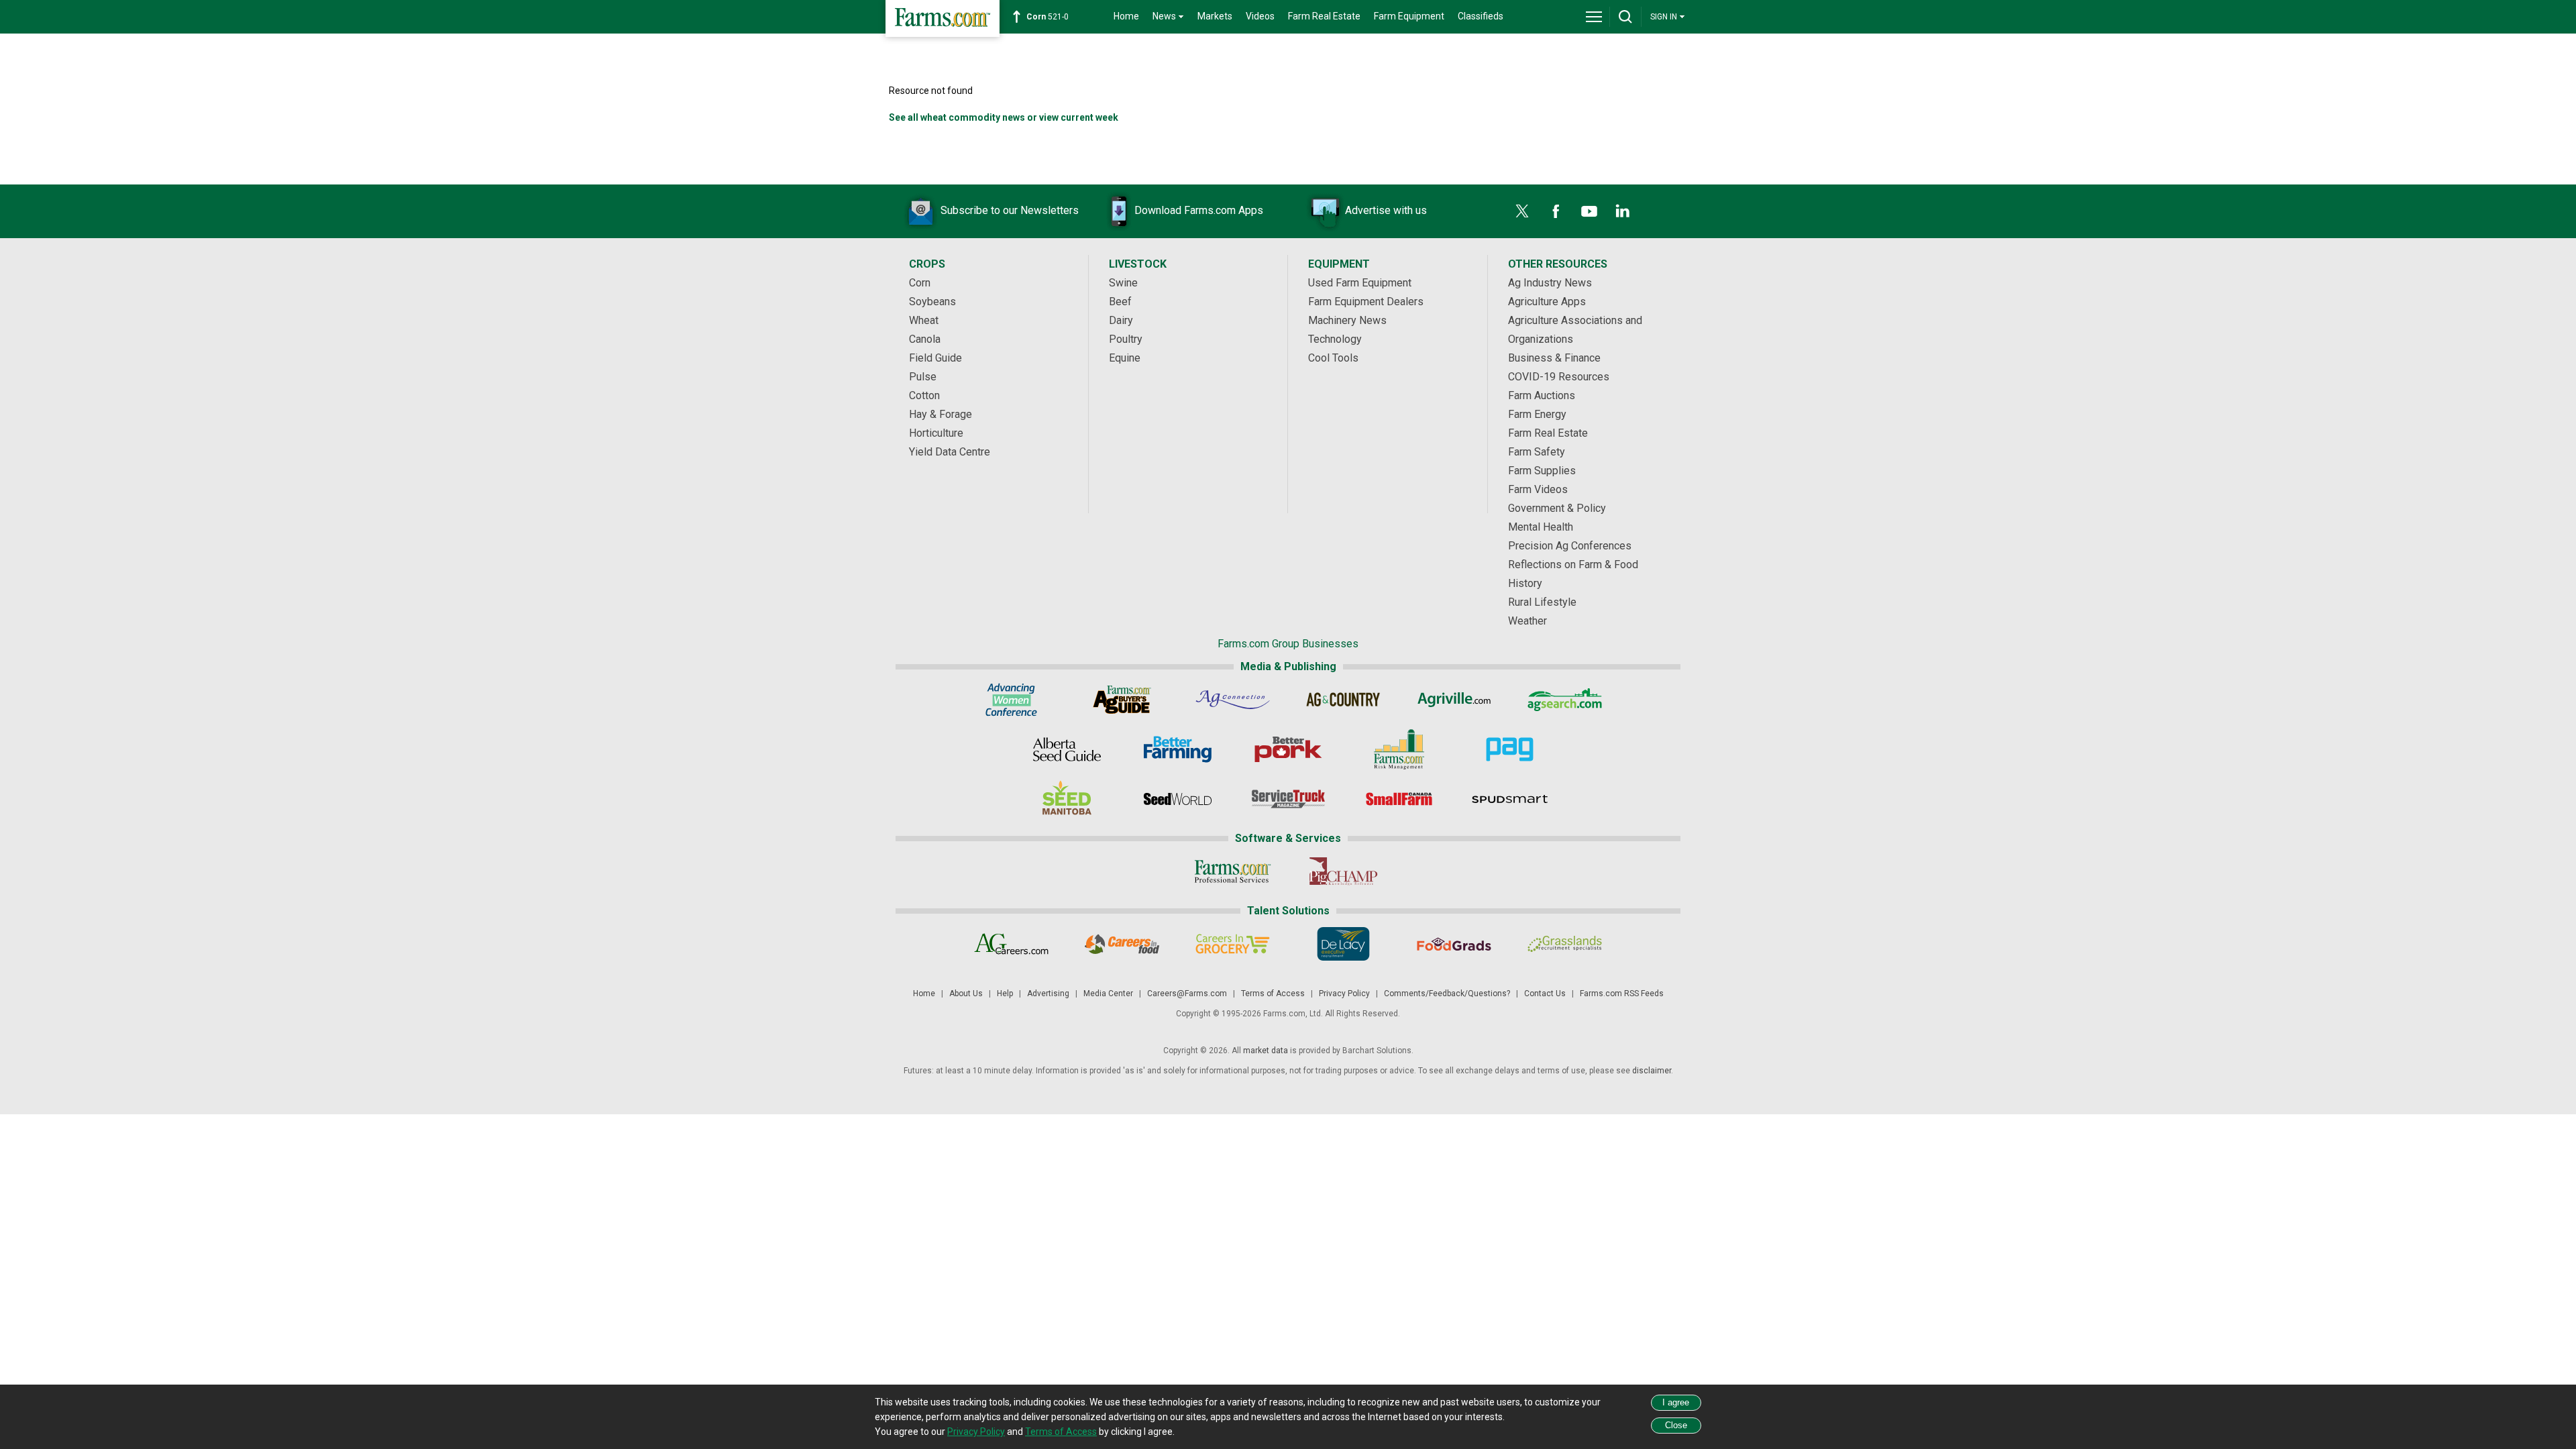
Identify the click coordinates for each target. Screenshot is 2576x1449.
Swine (1123, 283)
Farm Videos (1538, 489)
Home (1126, 16)
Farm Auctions (1542, 395)
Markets (1215, 16)
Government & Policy (1557, 508)
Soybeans (932, 302)
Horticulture (936, 433)
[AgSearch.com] (1565, 700)
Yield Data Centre (950, 452)
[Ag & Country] (1343, 700)
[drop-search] (1625, 17)
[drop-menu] (1594, 17)
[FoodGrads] (1454, 944)
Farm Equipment (1409, 16)
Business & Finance (1554, 358)
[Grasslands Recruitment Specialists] (1565, 944)
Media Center (1108, 994)
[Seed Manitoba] (1067, 799)
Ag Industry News (1550, 283)
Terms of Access (1273, 994)
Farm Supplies (1542, 471)
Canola (925, 339)
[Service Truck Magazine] (1288, 799)
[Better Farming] (1178, 749)
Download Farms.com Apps (1199, 210)
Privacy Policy (1344, 994)
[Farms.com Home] (943, 18)
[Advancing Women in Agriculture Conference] (1011, 700)
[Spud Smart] (1510, 799)
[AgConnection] (1233, 700)
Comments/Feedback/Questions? (1447, 994)
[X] (1522, 211)
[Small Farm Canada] (1399, 799)
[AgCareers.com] (1011, 944)
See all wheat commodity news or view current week (1004, 117)
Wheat (924, 320)
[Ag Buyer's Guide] (1122, 700)
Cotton (924, 395)
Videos (1260, 16)
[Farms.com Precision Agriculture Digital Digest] (1510, 749)
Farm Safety (1537, 452)
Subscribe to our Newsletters (1010, 210)
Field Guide (935, 358)
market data (1266, 1051)
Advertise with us (1386, 210)
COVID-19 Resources (1559, 377)
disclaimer (1652, 1071)
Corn (920, 283)
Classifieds (1481, 16)
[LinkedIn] (1623, 211)
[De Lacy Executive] (1343, 944)
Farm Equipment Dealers (1366, 302)
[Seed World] (1178, 799)
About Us (966, 994)
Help (1005, 994)
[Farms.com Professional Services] (1233, 871)
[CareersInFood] (1122, 944)
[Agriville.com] (1454, 700)
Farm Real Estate (1324, 16)
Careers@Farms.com (1187, 994)
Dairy (1121, 320)
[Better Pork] (1288, 749)
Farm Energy (1537, 414)
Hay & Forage (941, 414)
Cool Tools (1333, 358)
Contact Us (1545, 994)
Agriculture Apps (1547, 302)
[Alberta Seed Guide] (1067, 749)
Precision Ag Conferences (1570, 546)
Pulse (923, 377)
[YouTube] (1589, 211)
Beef (1120, 302)
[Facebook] (1556, 211)
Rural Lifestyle (1542, 602)
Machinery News (1347, 320)
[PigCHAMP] (1343, 871)
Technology (1335, 339)
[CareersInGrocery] (1233, 944)
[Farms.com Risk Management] (1399, 749)
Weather (1527, 621)
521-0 (1048, 17)
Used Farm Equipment (1360, 283)
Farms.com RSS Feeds (1622, 994)
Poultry (1126, 339)
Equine (1125, 358)
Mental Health (1541, 527)
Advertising (1048, 994)
